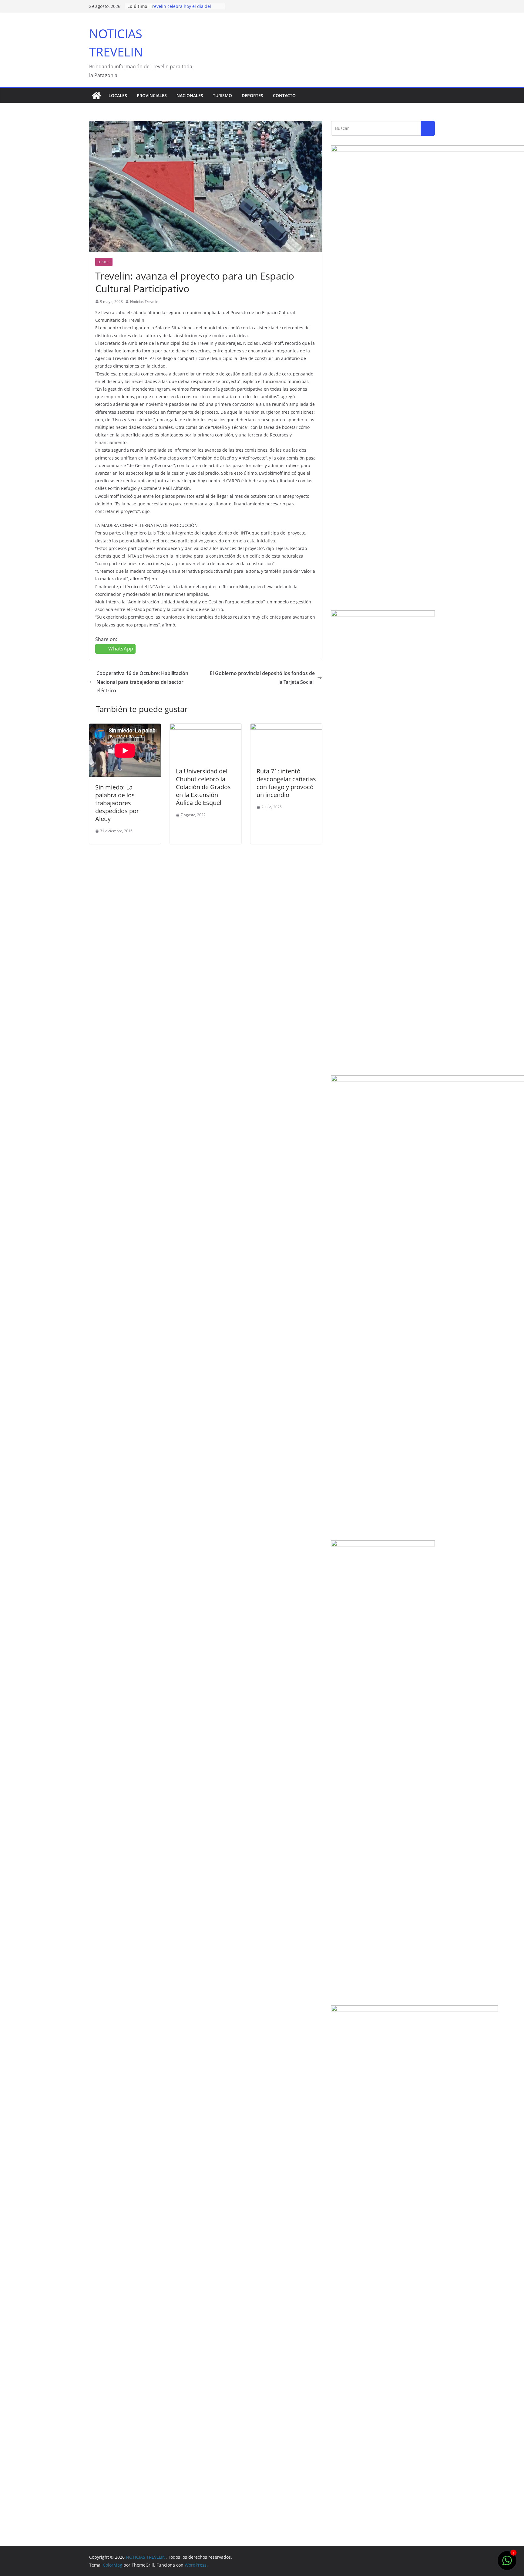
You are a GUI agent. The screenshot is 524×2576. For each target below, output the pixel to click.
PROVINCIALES (152, 95)
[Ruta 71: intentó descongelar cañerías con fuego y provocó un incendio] (286, 728)
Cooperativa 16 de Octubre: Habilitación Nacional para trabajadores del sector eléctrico (142, 682)
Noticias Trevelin (144, 302)
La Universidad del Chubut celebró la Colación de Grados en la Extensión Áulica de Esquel (203, 787)
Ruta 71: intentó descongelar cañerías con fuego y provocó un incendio (286, 783)
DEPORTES (252, 95)
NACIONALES (190, 95)
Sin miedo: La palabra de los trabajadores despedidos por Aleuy (117, 803)
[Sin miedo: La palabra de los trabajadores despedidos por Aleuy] (125, 750)
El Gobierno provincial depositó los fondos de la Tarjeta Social (262, 678)
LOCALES (118, 95)
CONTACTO (284, 95)
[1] (507, 2564)
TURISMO (222, 95)
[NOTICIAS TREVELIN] (96, 96)
